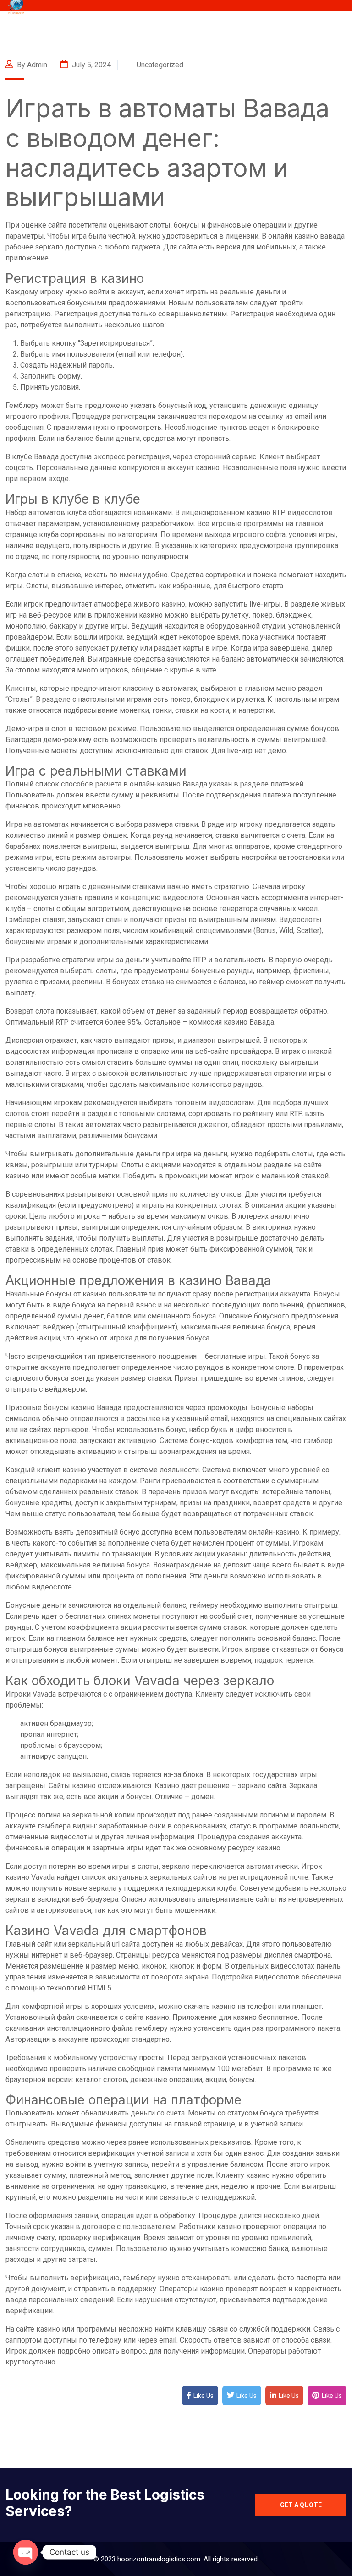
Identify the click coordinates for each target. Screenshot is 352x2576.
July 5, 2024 (91, 65)
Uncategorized (160, 65)
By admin (31, 65)
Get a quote (301, 2505)
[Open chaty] (26, 2552)
